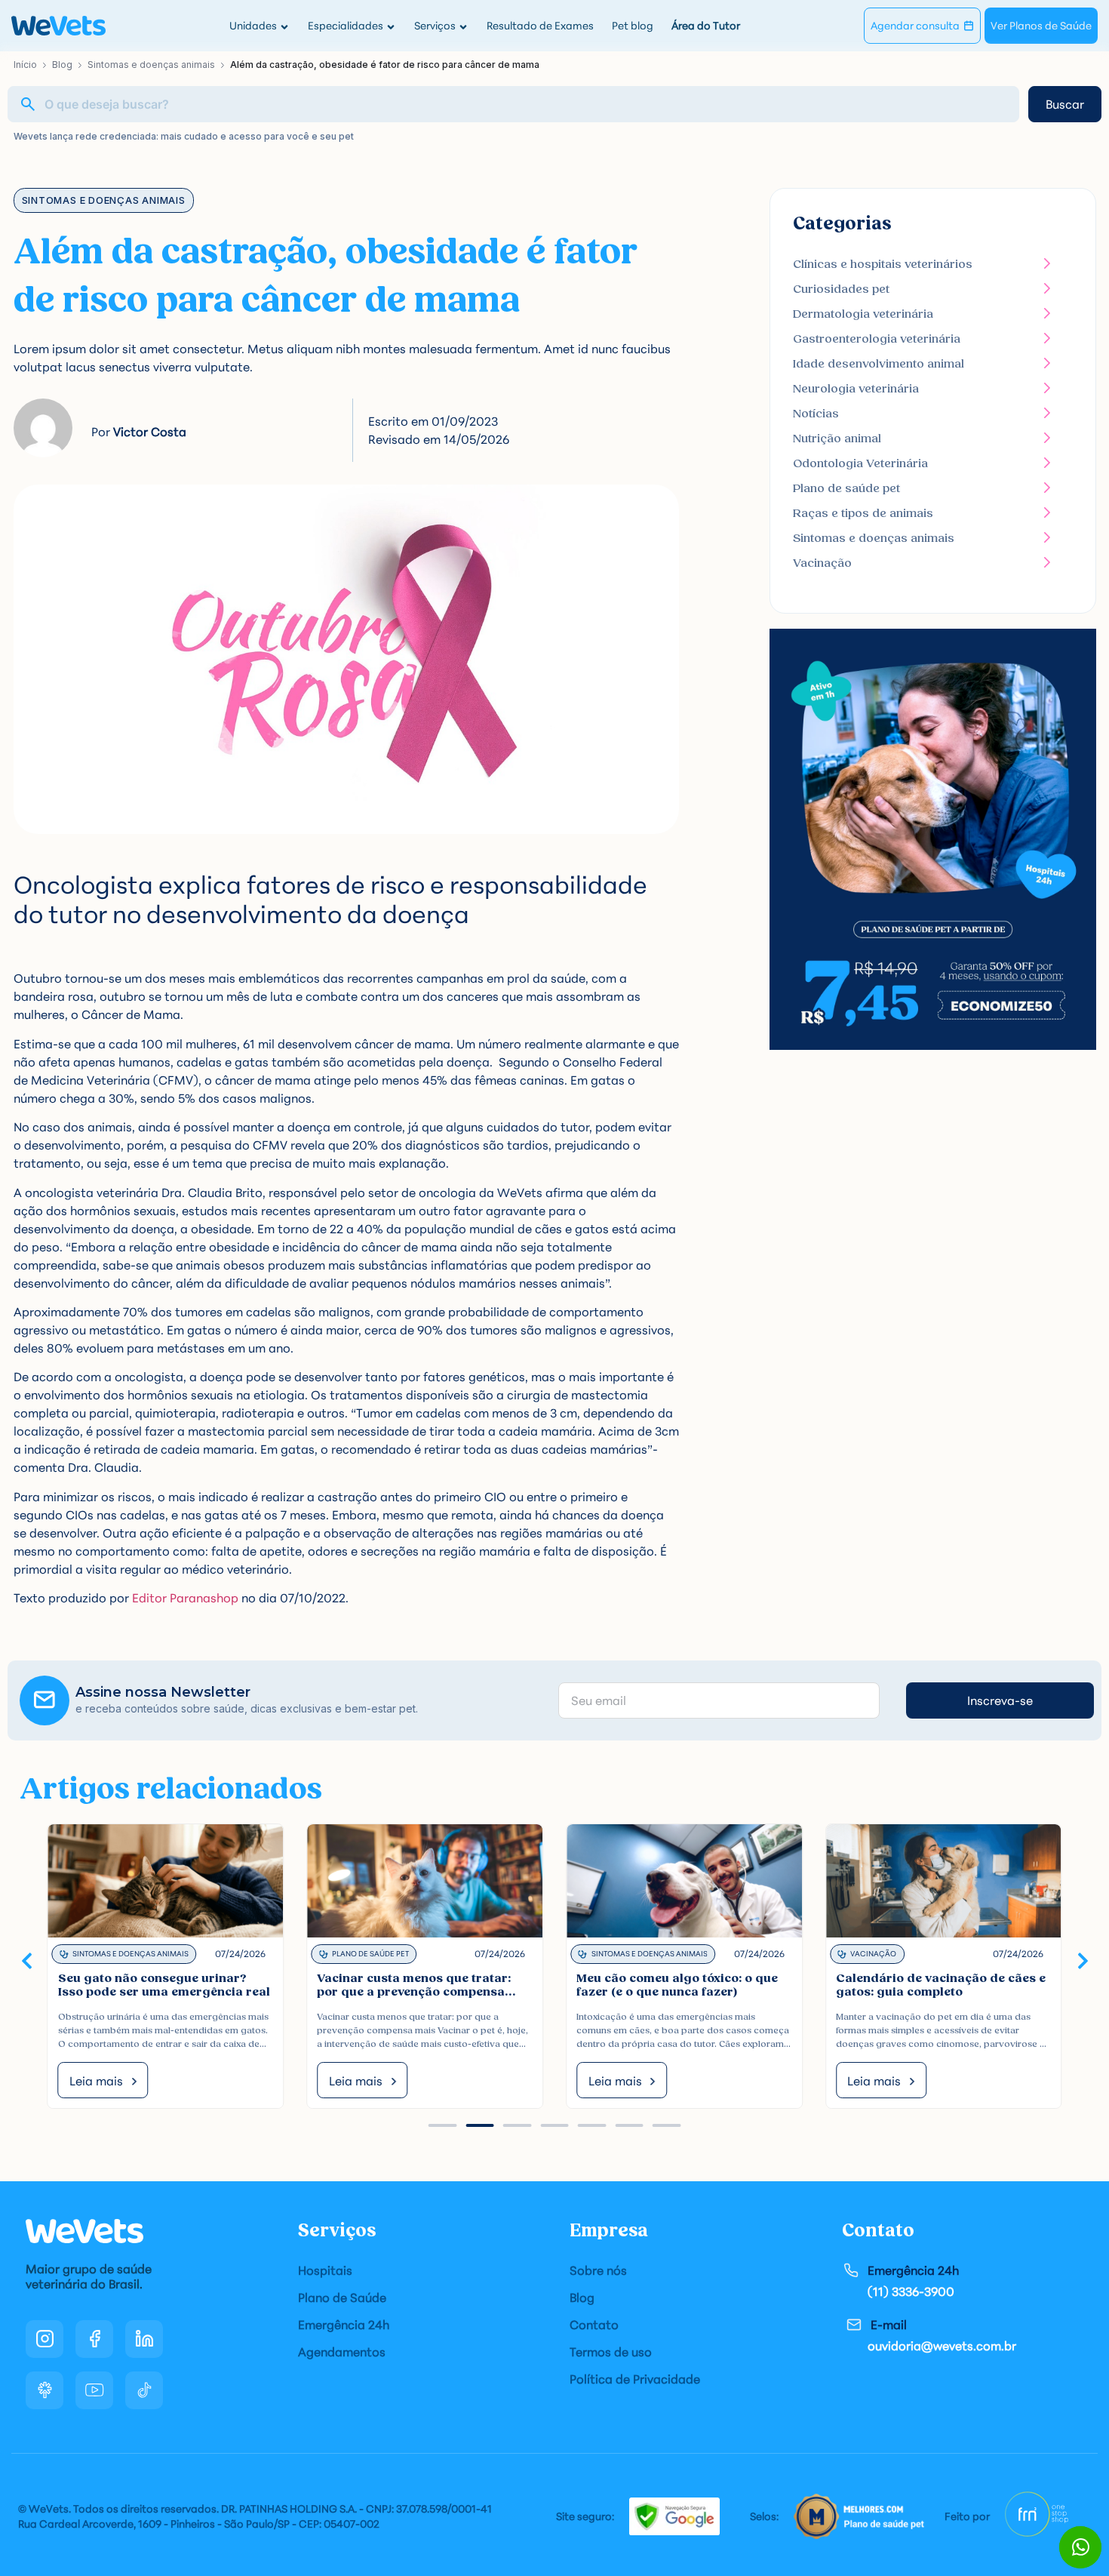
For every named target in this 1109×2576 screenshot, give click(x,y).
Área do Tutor (706, 25)
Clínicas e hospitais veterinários (883, 264)
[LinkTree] (45, 2390)
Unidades (253, 25)
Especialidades (346, 25)
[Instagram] (45, 2339)
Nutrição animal (837, 439)
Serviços (435, 25)
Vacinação (822, 563)
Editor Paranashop (185, 1598)
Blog (62, 65)
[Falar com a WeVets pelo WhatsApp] (1080, 2547)
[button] (27, 1960)
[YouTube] (94, 2390)
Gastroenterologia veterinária (877, 339)
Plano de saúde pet (846, 488)
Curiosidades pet (841, 289)
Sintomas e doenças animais (151, 65)
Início (25, 65)
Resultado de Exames (540, 25)
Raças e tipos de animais (863, 513)
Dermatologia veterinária (863, 314)
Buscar (1065, 104)
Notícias (816, 414)
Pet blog (633, 25)
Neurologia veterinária (856, 389)
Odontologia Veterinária (860, 463)
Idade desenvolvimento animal (879, 364)
